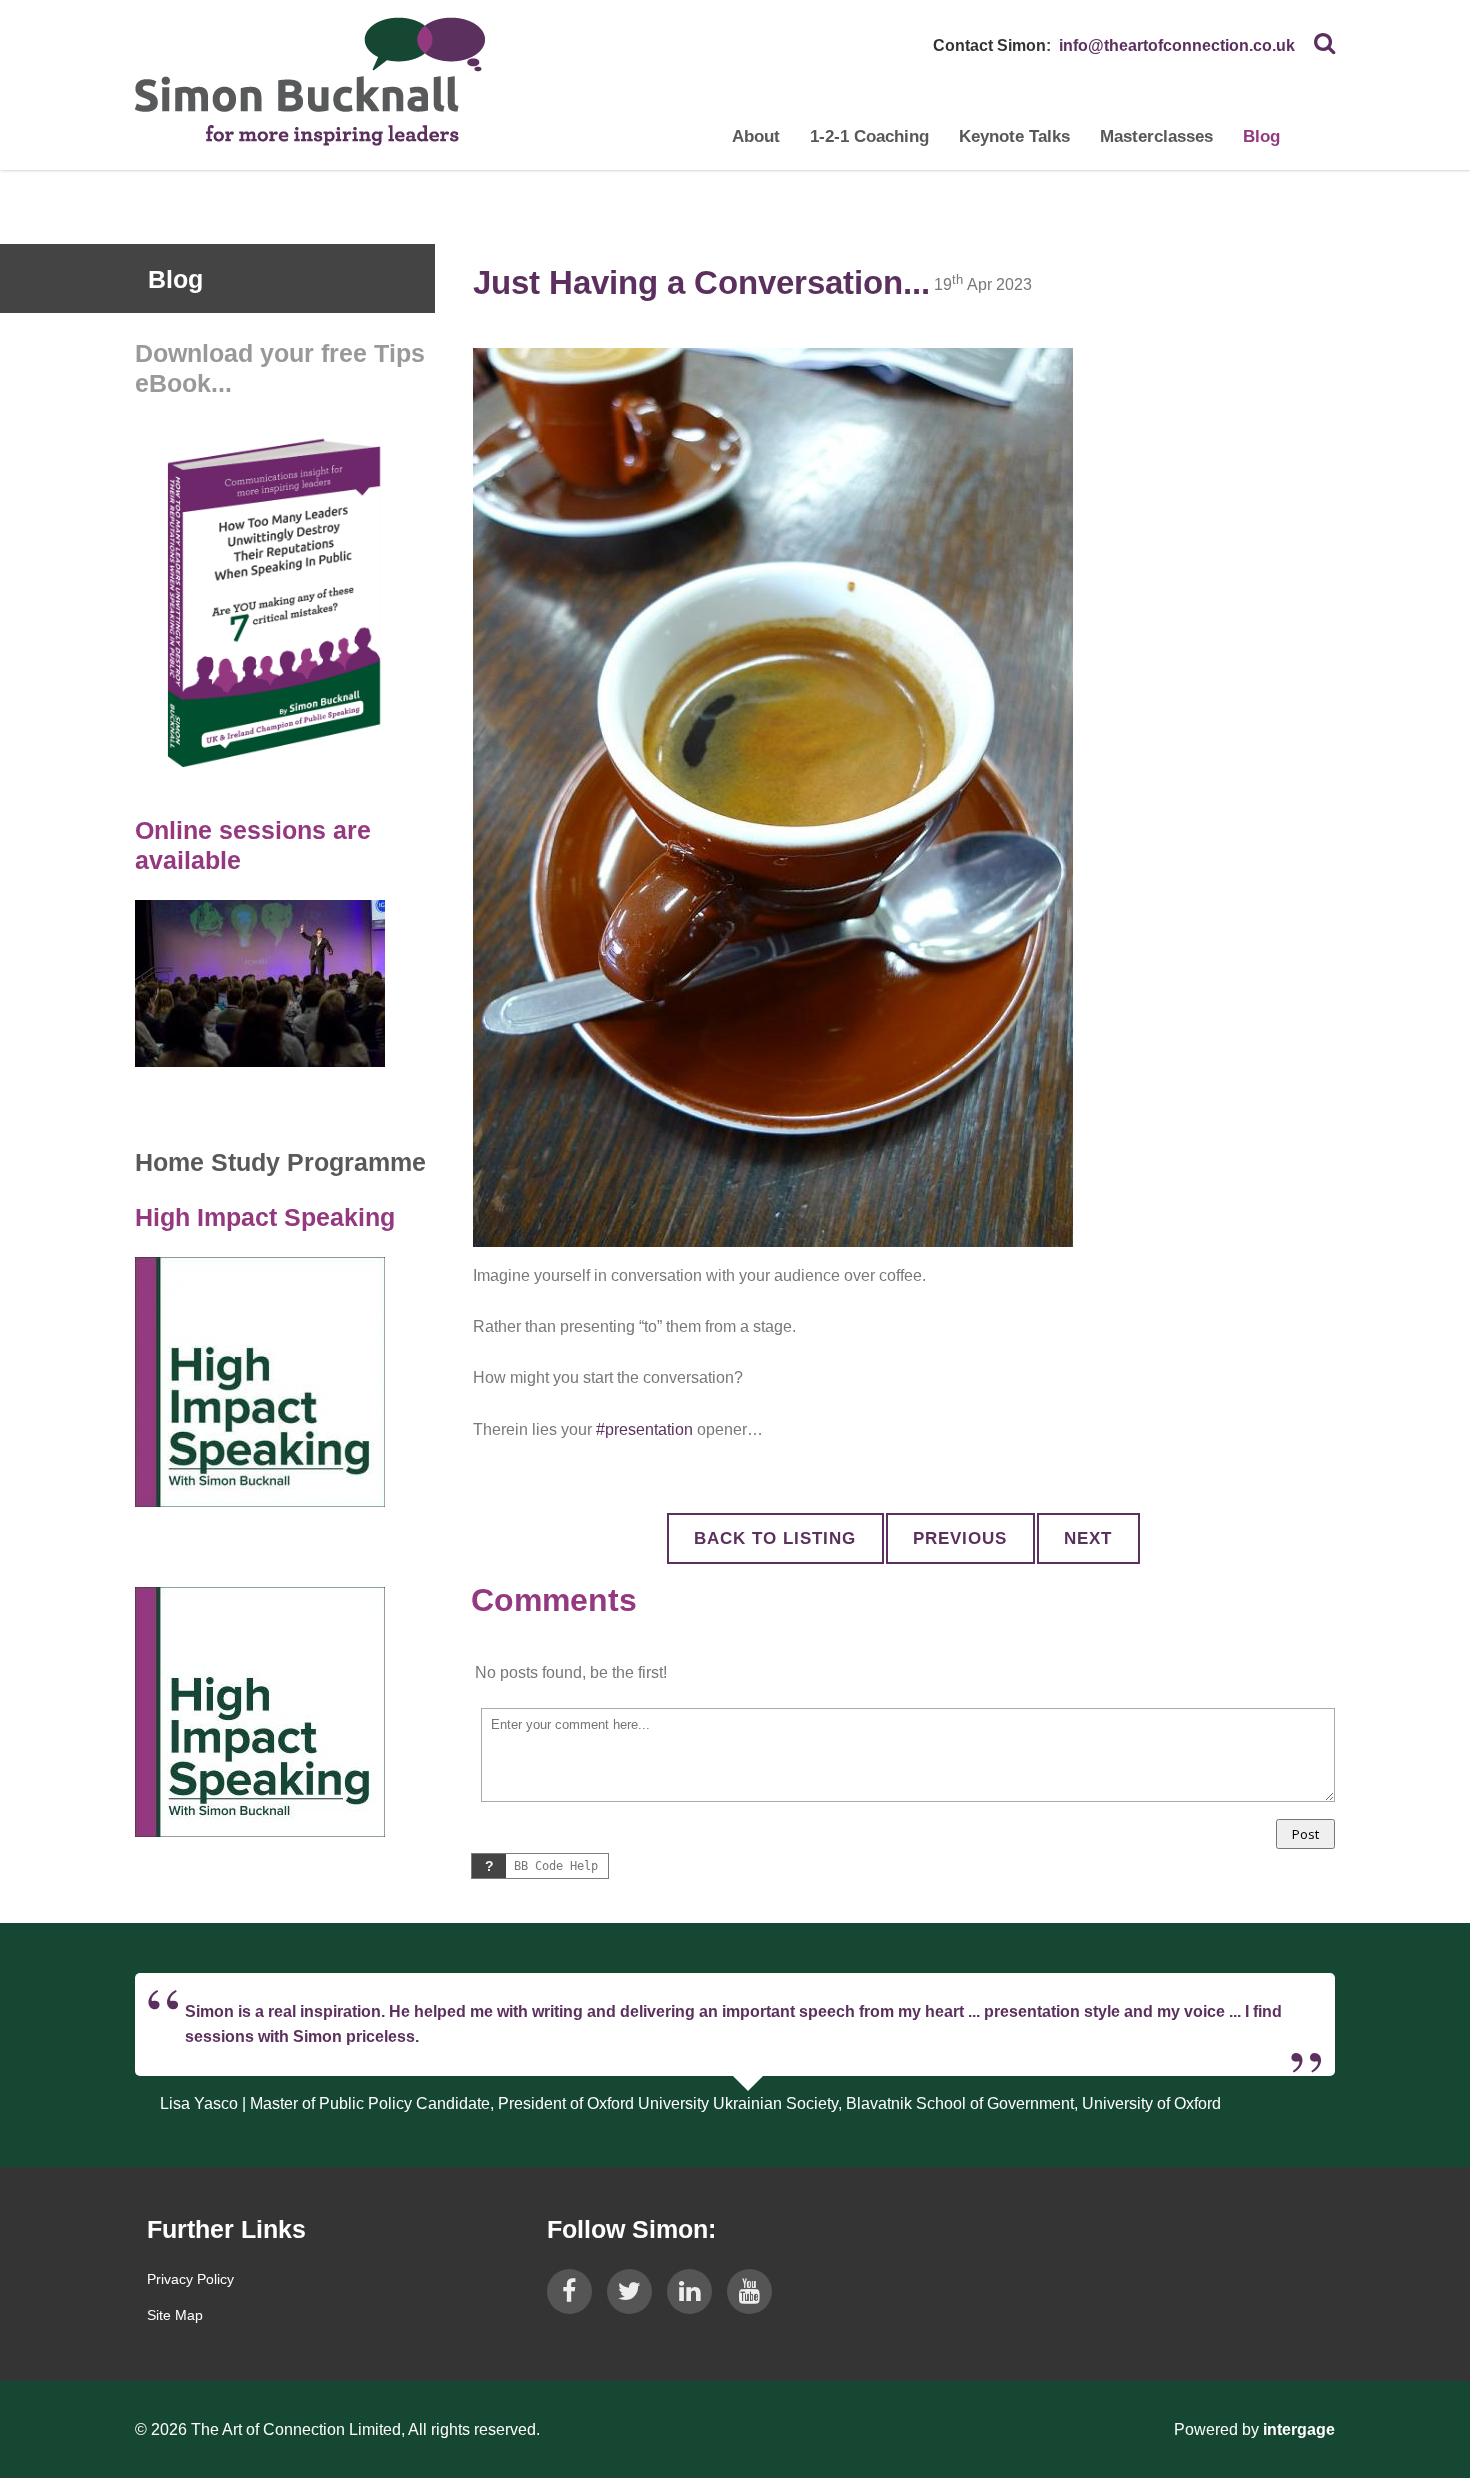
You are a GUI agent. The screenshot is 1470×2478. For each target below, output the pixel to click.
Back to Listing (775, 1538)
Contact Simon (989, 45)
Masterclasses (1156, 136)
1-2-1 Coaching (869, 136)
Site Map (175, 2315)
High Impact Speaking (265, 1217)
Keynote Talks (1014, 136)
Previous (960, 1538)
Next (1088, 1538)
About (756, 136)
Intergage (1299, 2429)
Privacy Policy (190, 2279)
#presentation (644, 1429)
